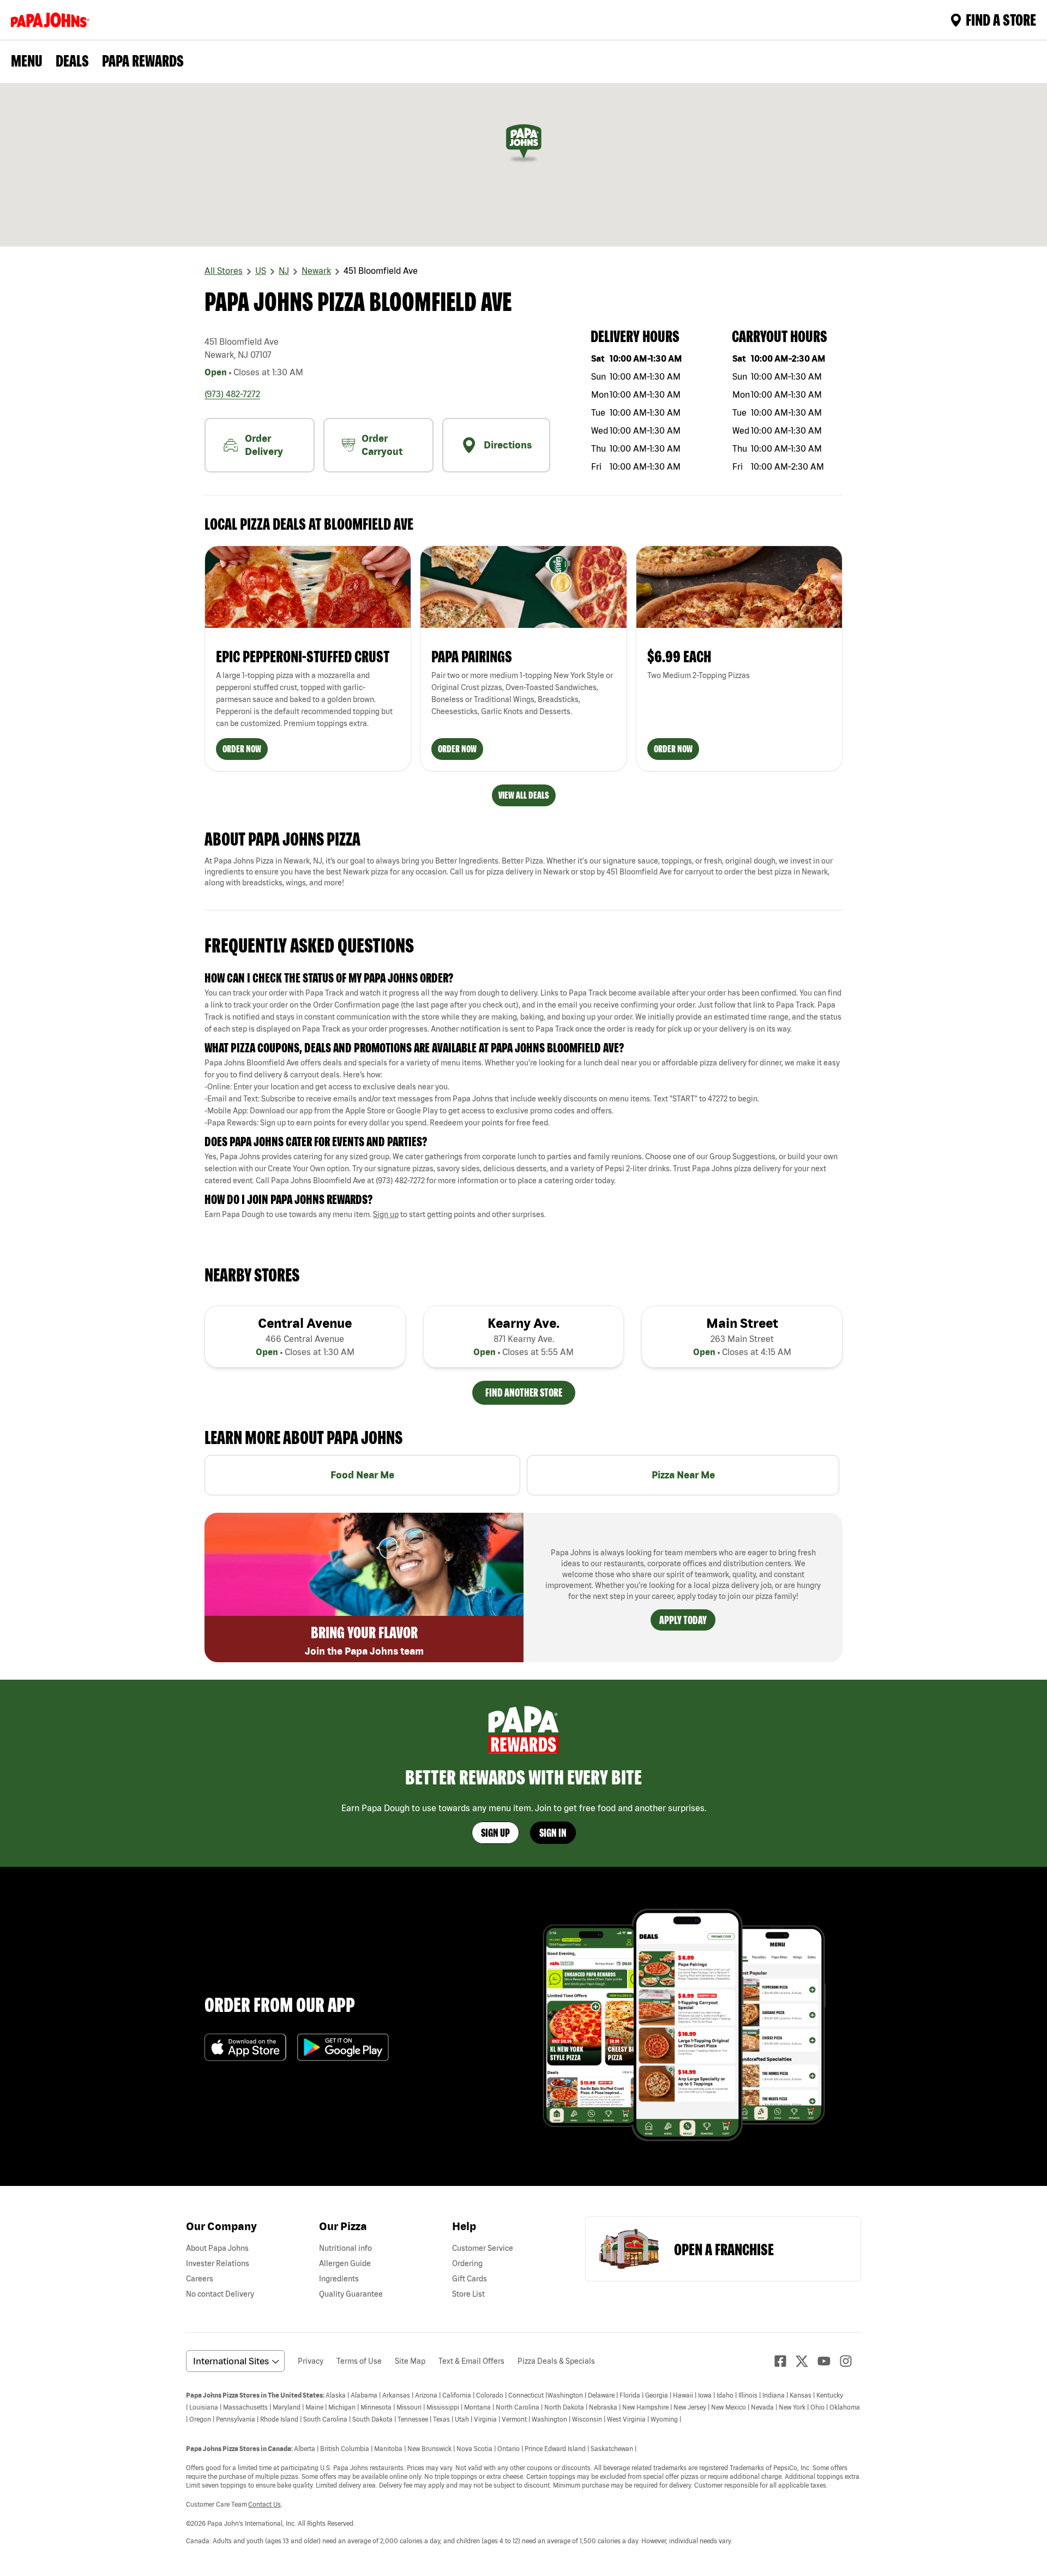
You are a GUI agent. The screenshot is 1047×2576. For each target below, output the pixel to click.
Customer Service (483, 2248)
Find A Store (1001, 20)
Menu (27, 61)
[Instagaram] (850, 2361)
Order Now (242, 749)
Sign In (553, 1833)
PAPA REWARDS (143, 61)
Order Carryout (382, 445)
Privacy (311, 2361)
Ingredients (339, 2279)
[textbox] (523, 1011)
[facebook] (785, 2361)
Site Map (410, 2361)
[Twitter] (807, 2361)
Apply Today (683, 1620)
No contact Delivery (220, 2294)
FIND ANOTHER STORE (524, 1392)
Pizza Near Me (683, 1475)
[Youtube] (828, 2361)
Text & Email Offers (471, 2361)
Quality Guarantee (351, 2294)
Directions (508, 445)
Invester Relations (218, 2263)
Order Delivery (264, 445)
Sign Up (495, 1833)
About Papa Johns (217, 2248)
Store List (468, 2294)
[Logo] (52, 20)
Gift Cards (470, 2279)
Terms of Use (359, 2361)
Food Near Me (362, 1475)
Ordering (467, 2263)
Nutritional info (345, 2248)
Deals (72, 61)
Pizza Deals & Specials (556, 2361)
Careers (200, 2279)
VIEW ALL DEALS (524, 795)
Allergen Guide (345, 2263)
